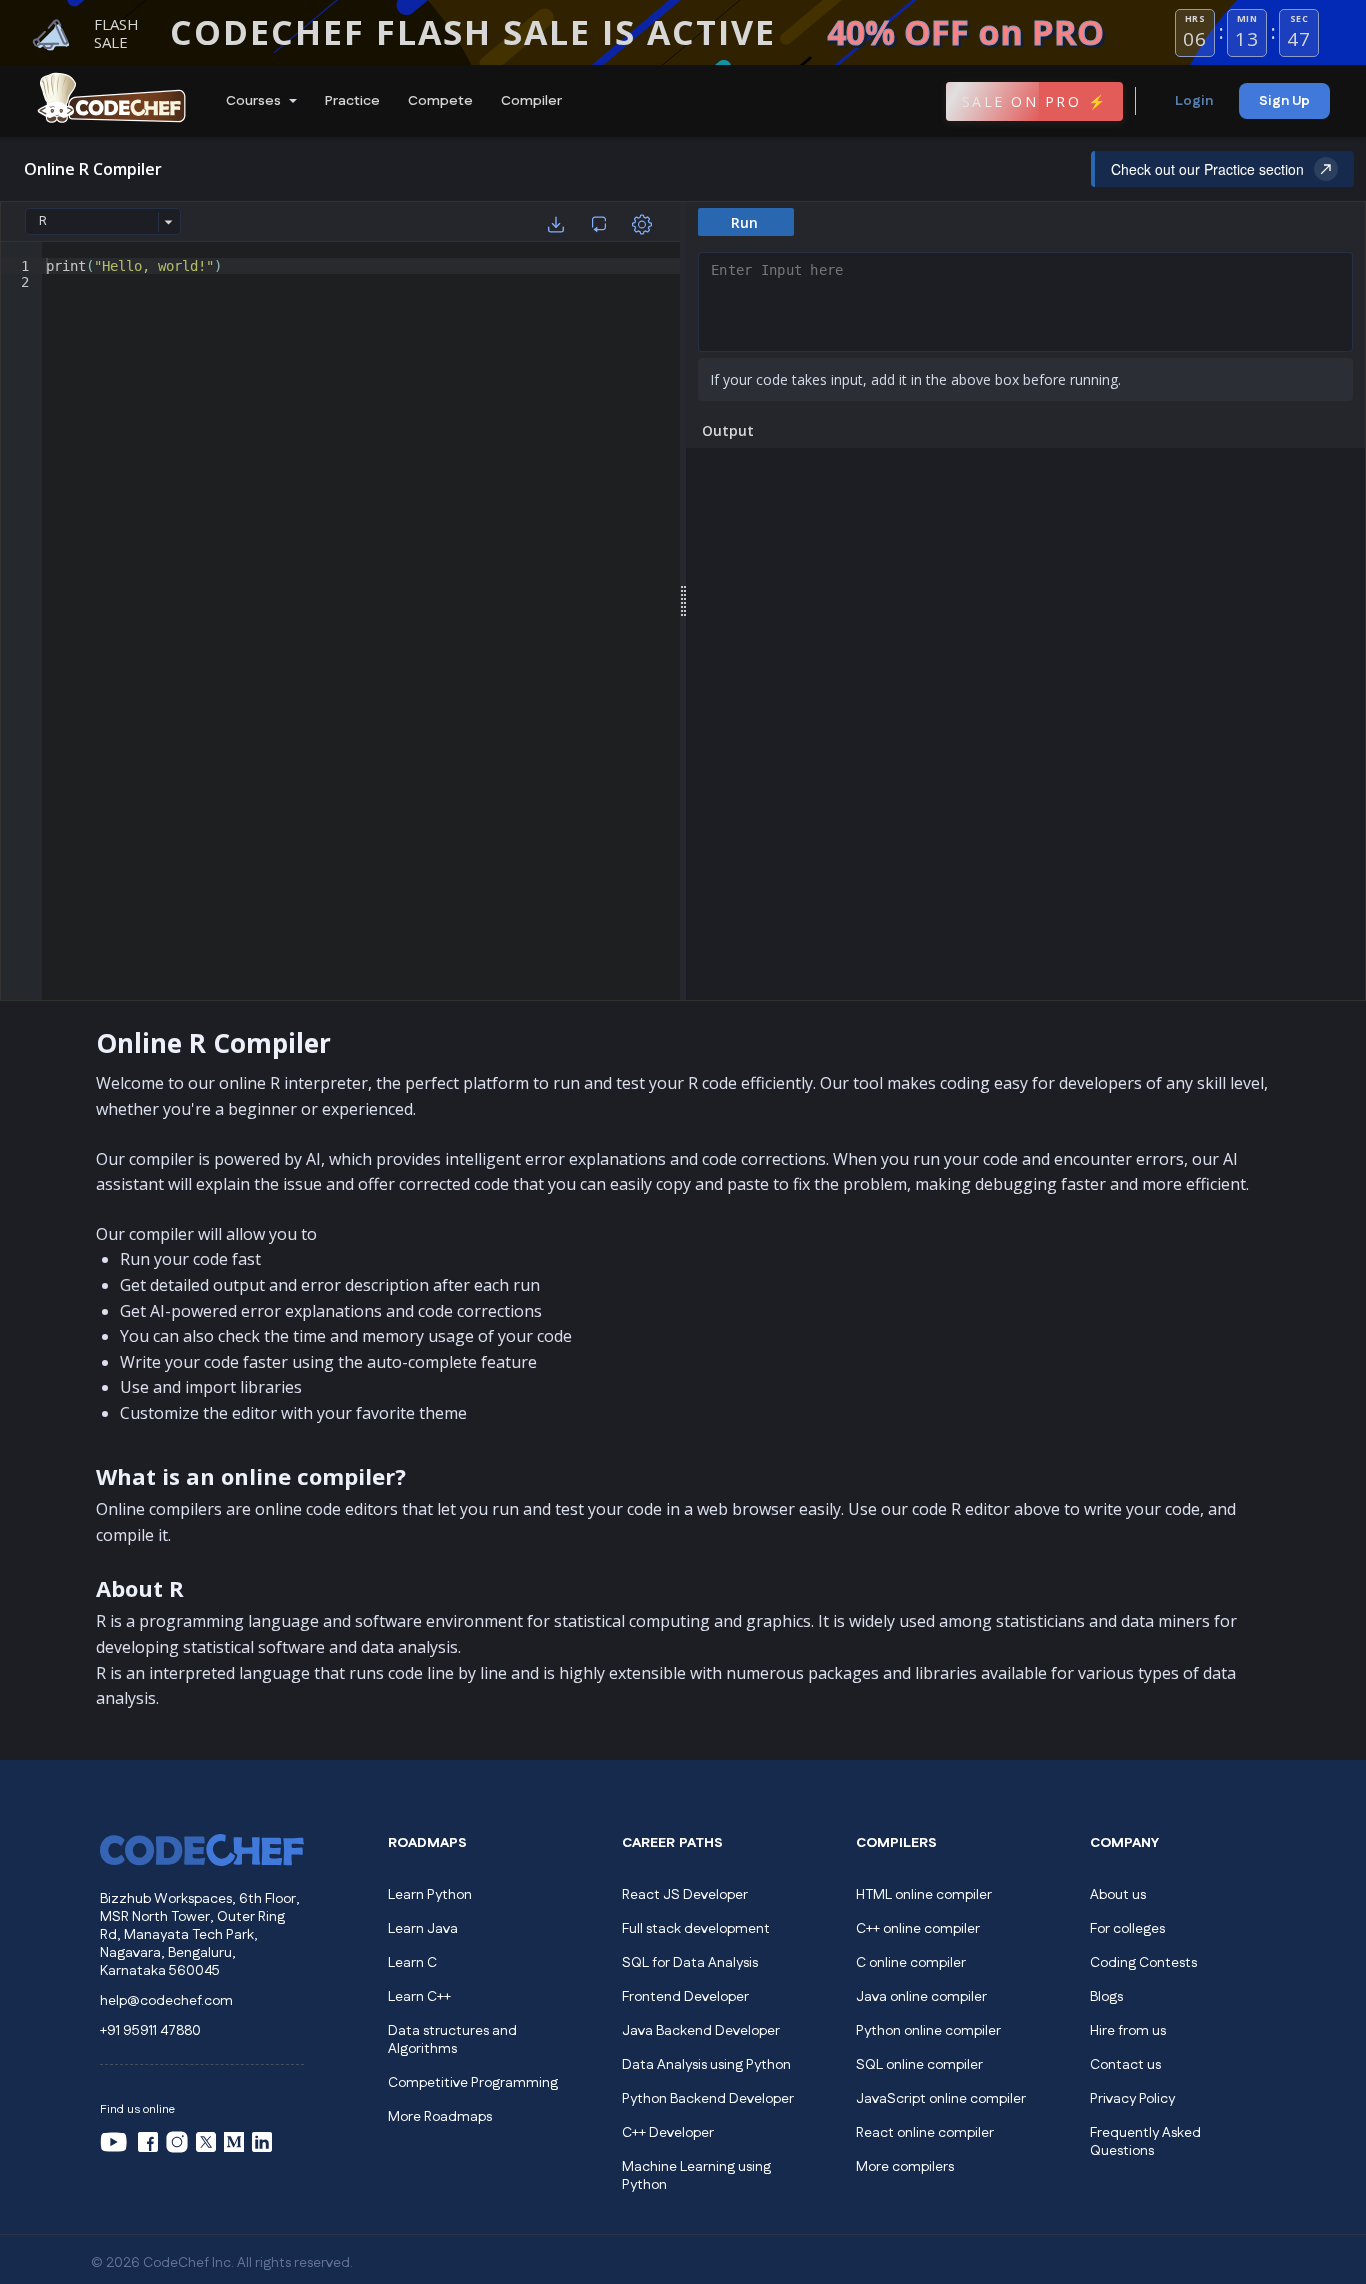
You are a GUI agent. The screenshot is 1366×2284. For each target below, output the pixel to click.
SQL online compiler (919, 2065)
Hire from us (1128, 2031)
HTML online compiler (924, 1895)
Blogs (1106, 1997)
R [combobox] (43, 221)
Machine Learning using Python (696, 2176)
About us (1118, 1895)
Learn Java (423, 1929)
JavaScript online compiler (941, 2099)
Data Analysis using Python (706, 2065)
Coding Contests (1143, 1963)
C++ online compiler (918, 1929)
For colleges (1127, 1929)
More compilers (905, 2167)
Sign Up (1284, 101)
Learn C (412, 1963)
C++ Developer (668, 2133)
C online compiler (911, 1963)
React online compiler (925, 2133)
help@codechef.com (166, 2001)
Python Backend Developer (708, 2099)
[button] (259, 101)
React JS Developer (685, 1895)
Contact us (1125, 2065)
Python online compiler (928, 2031)
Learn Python (430, 1895)
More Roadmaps (440, 2117)
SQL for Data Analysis (690, 1963)
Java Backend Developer (701, 2031)
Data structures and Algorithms (452, 2040)
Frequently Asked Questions (1145, 2142)
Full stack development (696, 1929)
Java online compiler (921, 1997)
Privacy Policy (1132, 2099)
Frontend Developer (685, 1997)
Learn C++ (419, 1997)
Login (1194, 101)
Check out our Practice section (1207, 169)
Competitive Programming (473, 2083)
